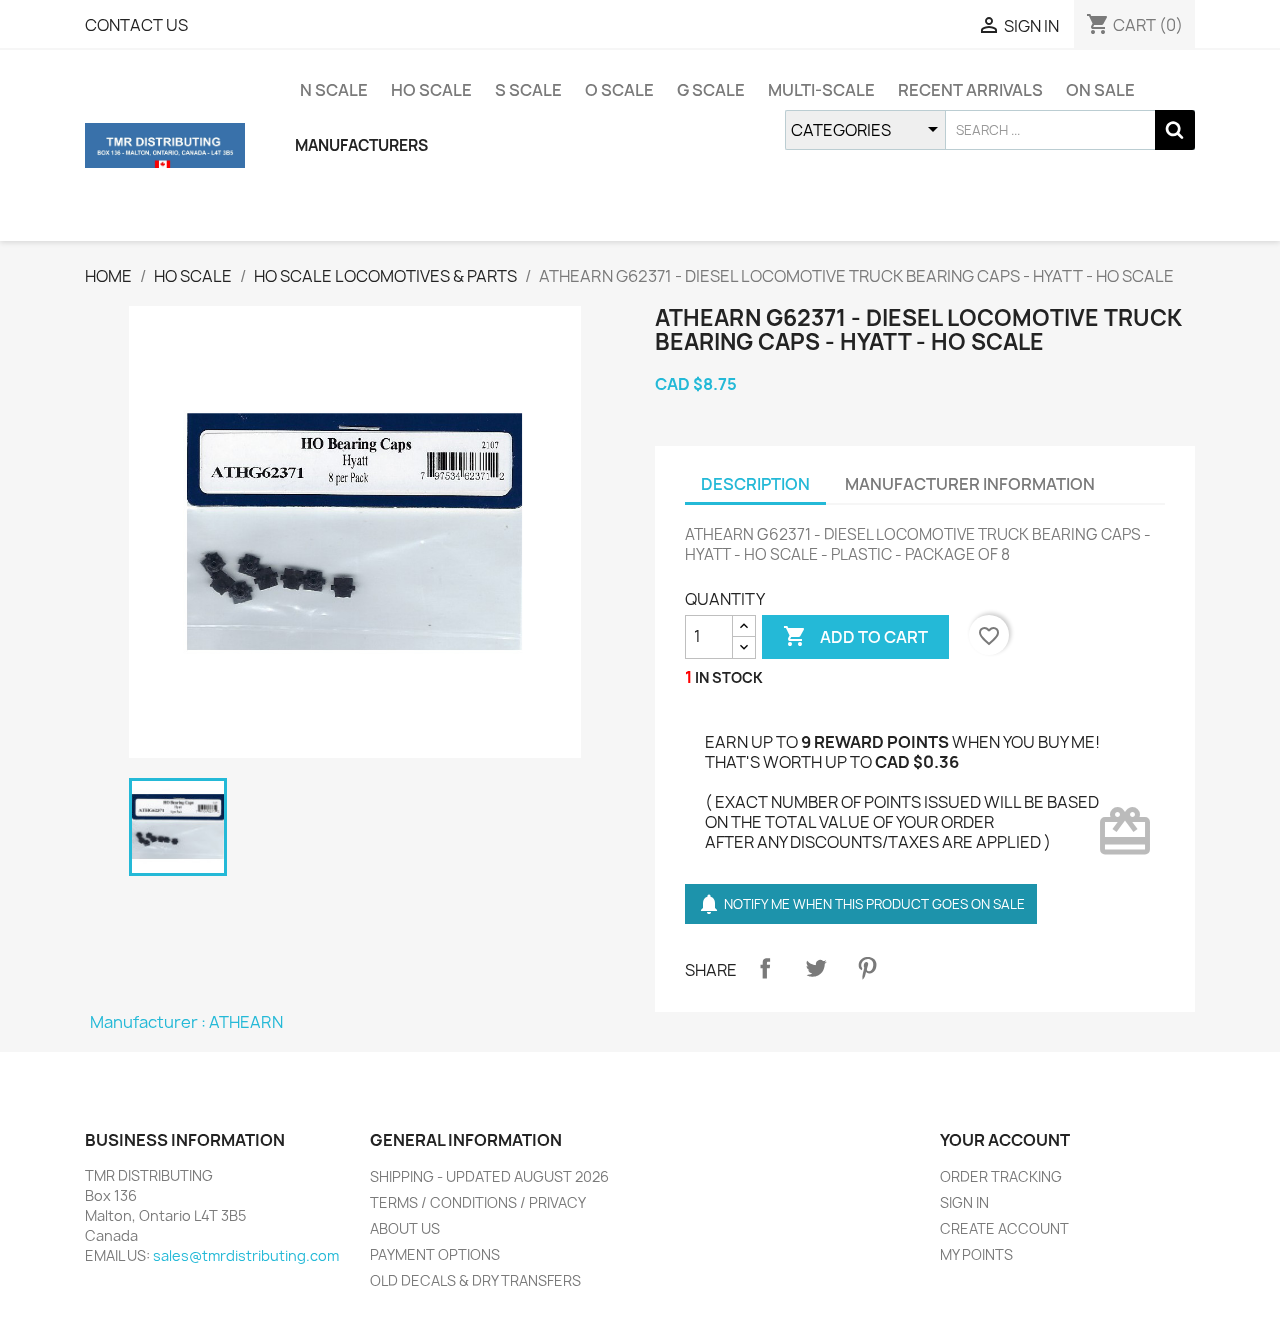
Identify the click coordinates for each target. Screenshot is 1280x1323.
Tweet (816, 968)
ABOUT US (405, 1228)
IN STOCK (729, 677)
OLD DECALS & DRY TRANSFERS (475, 1280)
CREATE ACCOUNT (1004, 1228)
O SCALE (619, 90)
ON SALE (1100, 90)
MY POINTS (976, 1254)
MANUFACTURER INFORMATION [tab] (970, 484)
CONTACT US (136, 25)
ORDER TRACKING (1001, 1176)
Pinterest (867, 968)
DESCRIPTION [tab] (755, 484)
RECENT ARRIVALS (970, 90)
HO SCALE (431, 90)
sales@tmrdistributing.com (246, 1255)
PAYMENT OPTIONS (435, 1254)
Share (765, 968)
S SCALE (528, 90)
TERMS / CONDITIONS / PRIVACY (478, 1202)
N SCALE (334, 90)
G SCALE (711, 90)
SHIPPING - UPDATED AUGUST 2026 (489, 1176)
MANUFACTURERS (361, 145)
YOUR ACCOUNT (1005, 1140)
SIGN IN (964, 1202)
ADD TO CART (855, 636)
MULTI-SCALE (821, 90)
